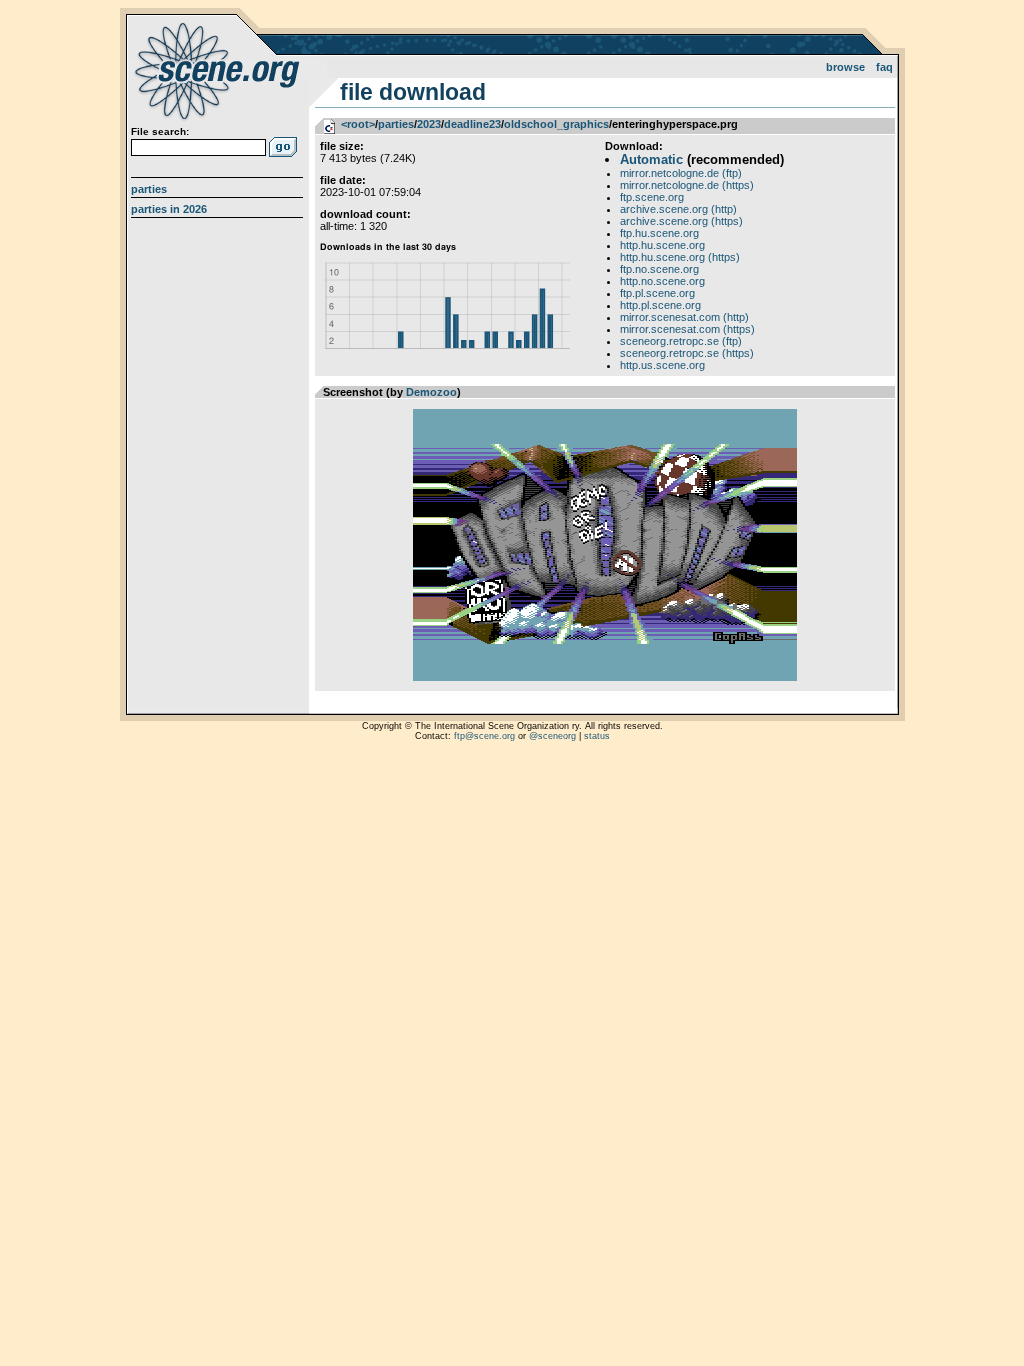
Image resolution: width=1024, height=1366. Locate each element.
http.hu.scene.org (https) (680, 257)
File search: (160, 131)
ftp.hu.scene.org (659, 233)
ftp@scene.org (484, 736)
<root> (358, 124)
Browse (845, 67)
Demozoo (431, 392)
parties (396, 124)
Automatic (651, 159)
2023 (429, 124)
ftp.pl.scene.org (657, 293)
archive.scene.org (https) (681, 221)
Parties (149, 189)
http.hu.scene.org (662, 245)
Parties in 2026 (169, 209)
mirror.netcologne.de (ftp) (681, 173)
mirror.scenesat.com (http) (684, 317)
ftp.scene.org (652, 197)
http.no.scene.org (662, 281)
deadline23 (472, 124)
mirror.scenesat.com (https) (687, 329)
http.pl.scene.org (660, 305)
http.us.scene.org (662, 365)
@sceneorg (552, 736)
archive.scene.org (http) (678, 209)
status (597, 736)
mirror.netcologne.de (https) (687, 185)
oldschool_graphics (556, 124)
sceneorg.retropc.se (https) (687, 353)
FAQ (884, 67)
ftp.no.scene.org (659, 269)
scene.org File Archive (219, 70)
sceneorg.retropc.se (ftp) (681, 341)
